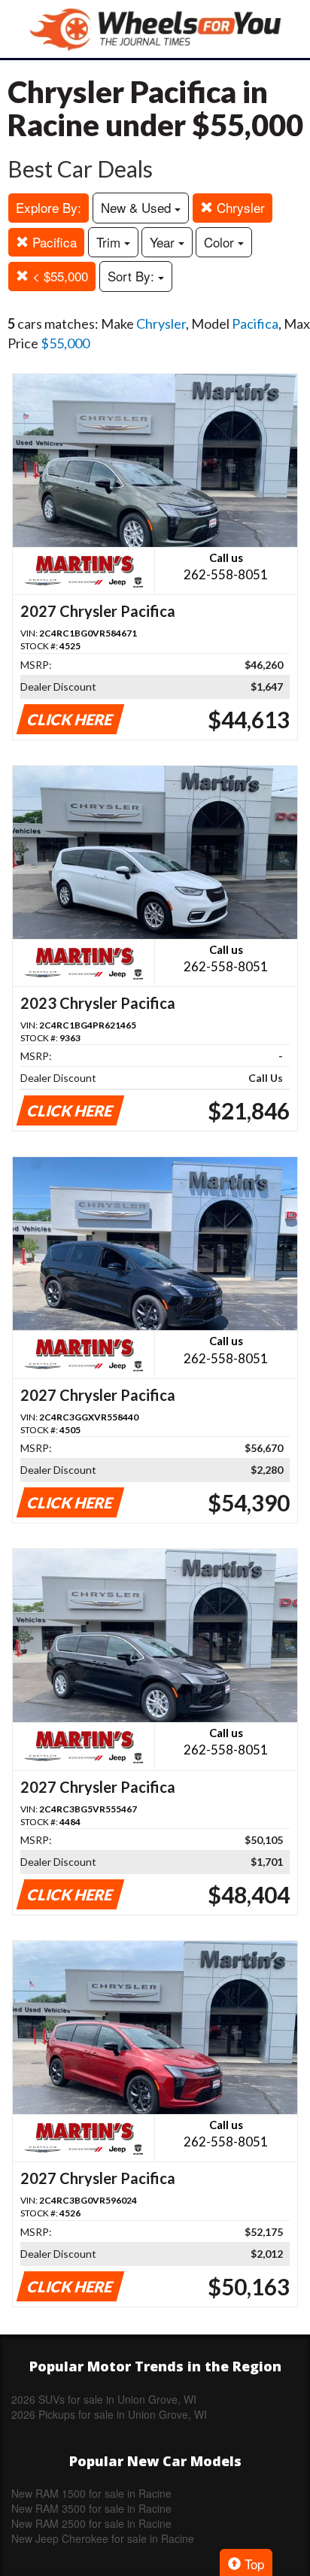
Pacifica (53, 242)
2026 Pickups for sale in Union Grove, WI (109, 2414)
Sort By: (133, 276)
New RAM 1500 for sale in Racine (91, 2493)
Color (221, 242)
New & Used (138, 207)
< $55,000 (58, 276)
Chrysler (239, 207)
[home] (155, 29)
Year (164, 242)
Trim (110, 242)
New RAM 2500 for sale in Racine (91, 2523)
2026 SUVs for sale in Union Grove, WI (104, 2399)
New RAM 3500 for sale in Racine (91, 2508)
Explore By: (49, 207)
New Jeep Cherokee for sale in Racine (103, 2538)
